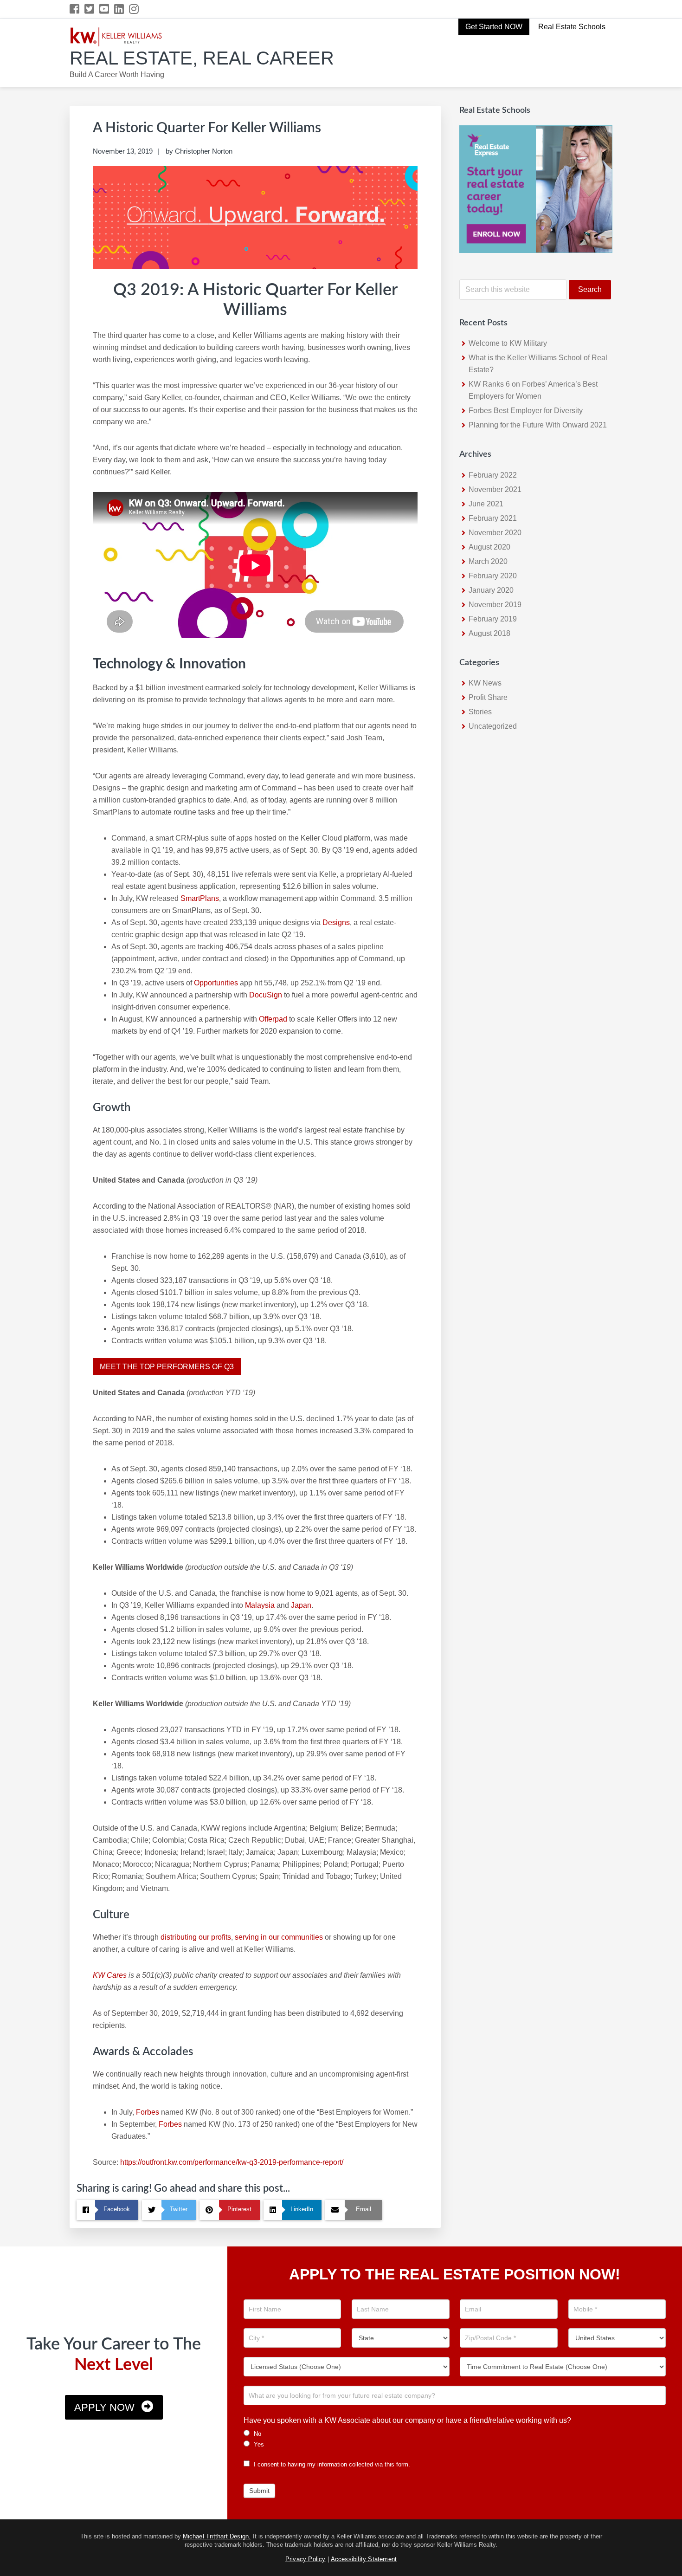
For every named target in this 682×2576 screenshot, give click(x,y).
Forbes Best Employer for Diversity (526, 411)
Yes (258, 2444)
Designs (336, 922)
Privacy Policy (306, 2559)
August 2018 (489, 633)
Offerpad (273, 1019)
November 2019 (495, 605)
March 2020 (488, 561)
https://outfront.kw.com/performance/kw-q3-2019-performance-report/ (232, 2162)
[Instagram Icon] (134, 9)
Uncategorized (493, 726)
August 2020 (489, 547)
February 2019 (493, 619)
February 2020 (493, 576)
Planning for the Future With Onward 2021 (538, 425)
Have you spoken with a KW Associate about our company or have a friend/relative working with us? (407, 2420)
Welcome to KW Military (508, 343)
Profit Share (488, 697)
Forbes (147, 2112)
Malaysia (260, 1605)
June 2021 (486, 504)
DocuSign (266, 995)
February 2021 (493, 518)
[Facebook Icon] (75, 9)
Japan (301, 1605)
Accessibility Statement (364, 2559)
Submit (259, 2491)
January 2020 (491, 590)
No (257, 2434)
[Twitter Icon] (90, 9)
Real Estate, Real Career (202, 58)
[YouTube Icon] (105, 9)
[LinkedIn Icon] (119, 9)
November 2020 (495, 533)
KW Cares (110, 1975)
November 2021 (495, 489)
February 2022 (493, 475)
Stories (480, 712)
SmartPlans (200, 898)
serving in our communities (279, 1937)
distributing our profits (196, 1937)
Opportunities (216, 983)
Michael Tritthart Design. (217, 2536)
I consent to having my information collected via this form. (331, 2464)
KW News (485, 683)
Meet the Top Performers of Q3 (167, 1367)
